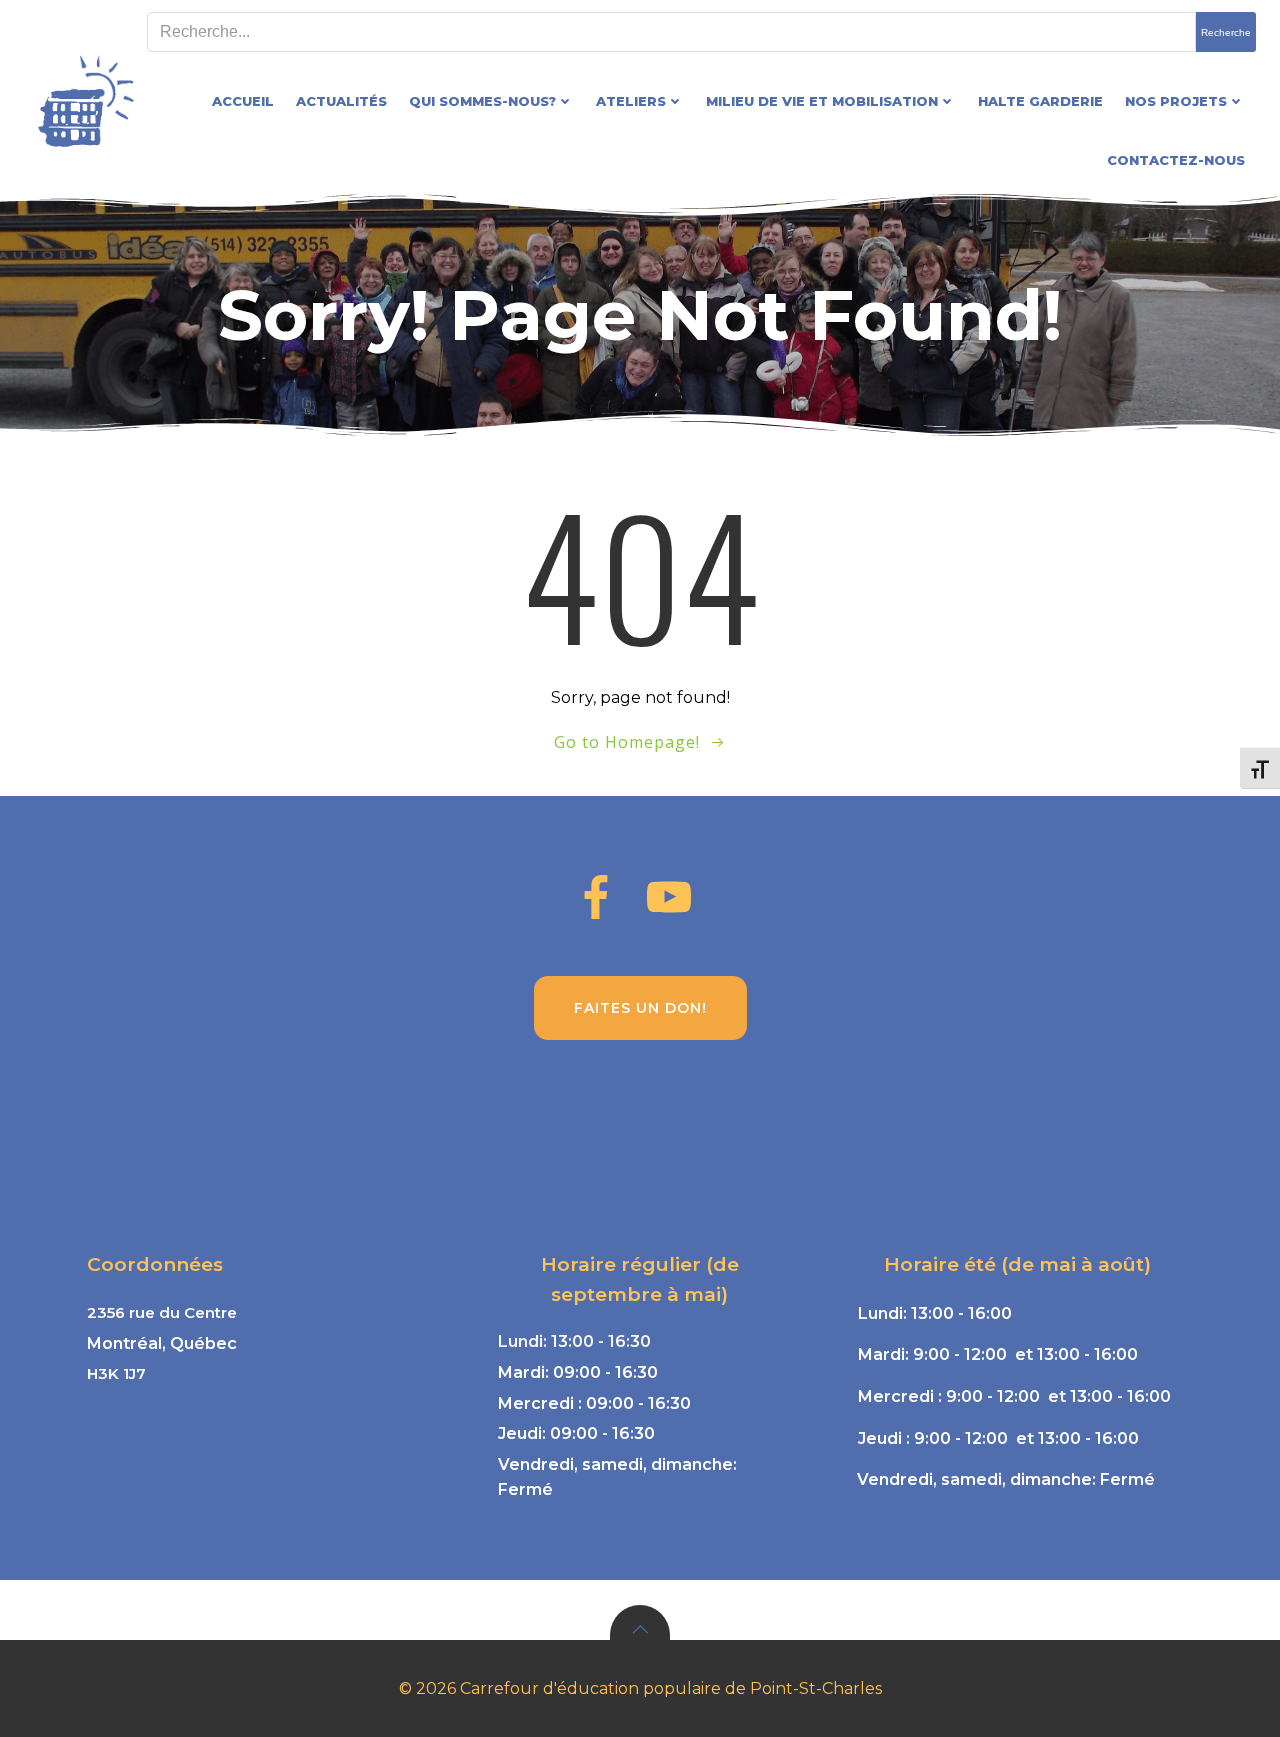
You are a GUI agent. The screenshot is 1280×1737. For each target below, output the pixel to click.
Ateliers (631, 101)
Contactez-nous (1176, 160)
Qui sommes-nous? (482, 101)
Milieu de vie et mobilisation (822, 101)
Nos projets (1176, 101)
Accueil (243, 101)
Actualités (341, 101)
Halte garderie (1040, 101)
